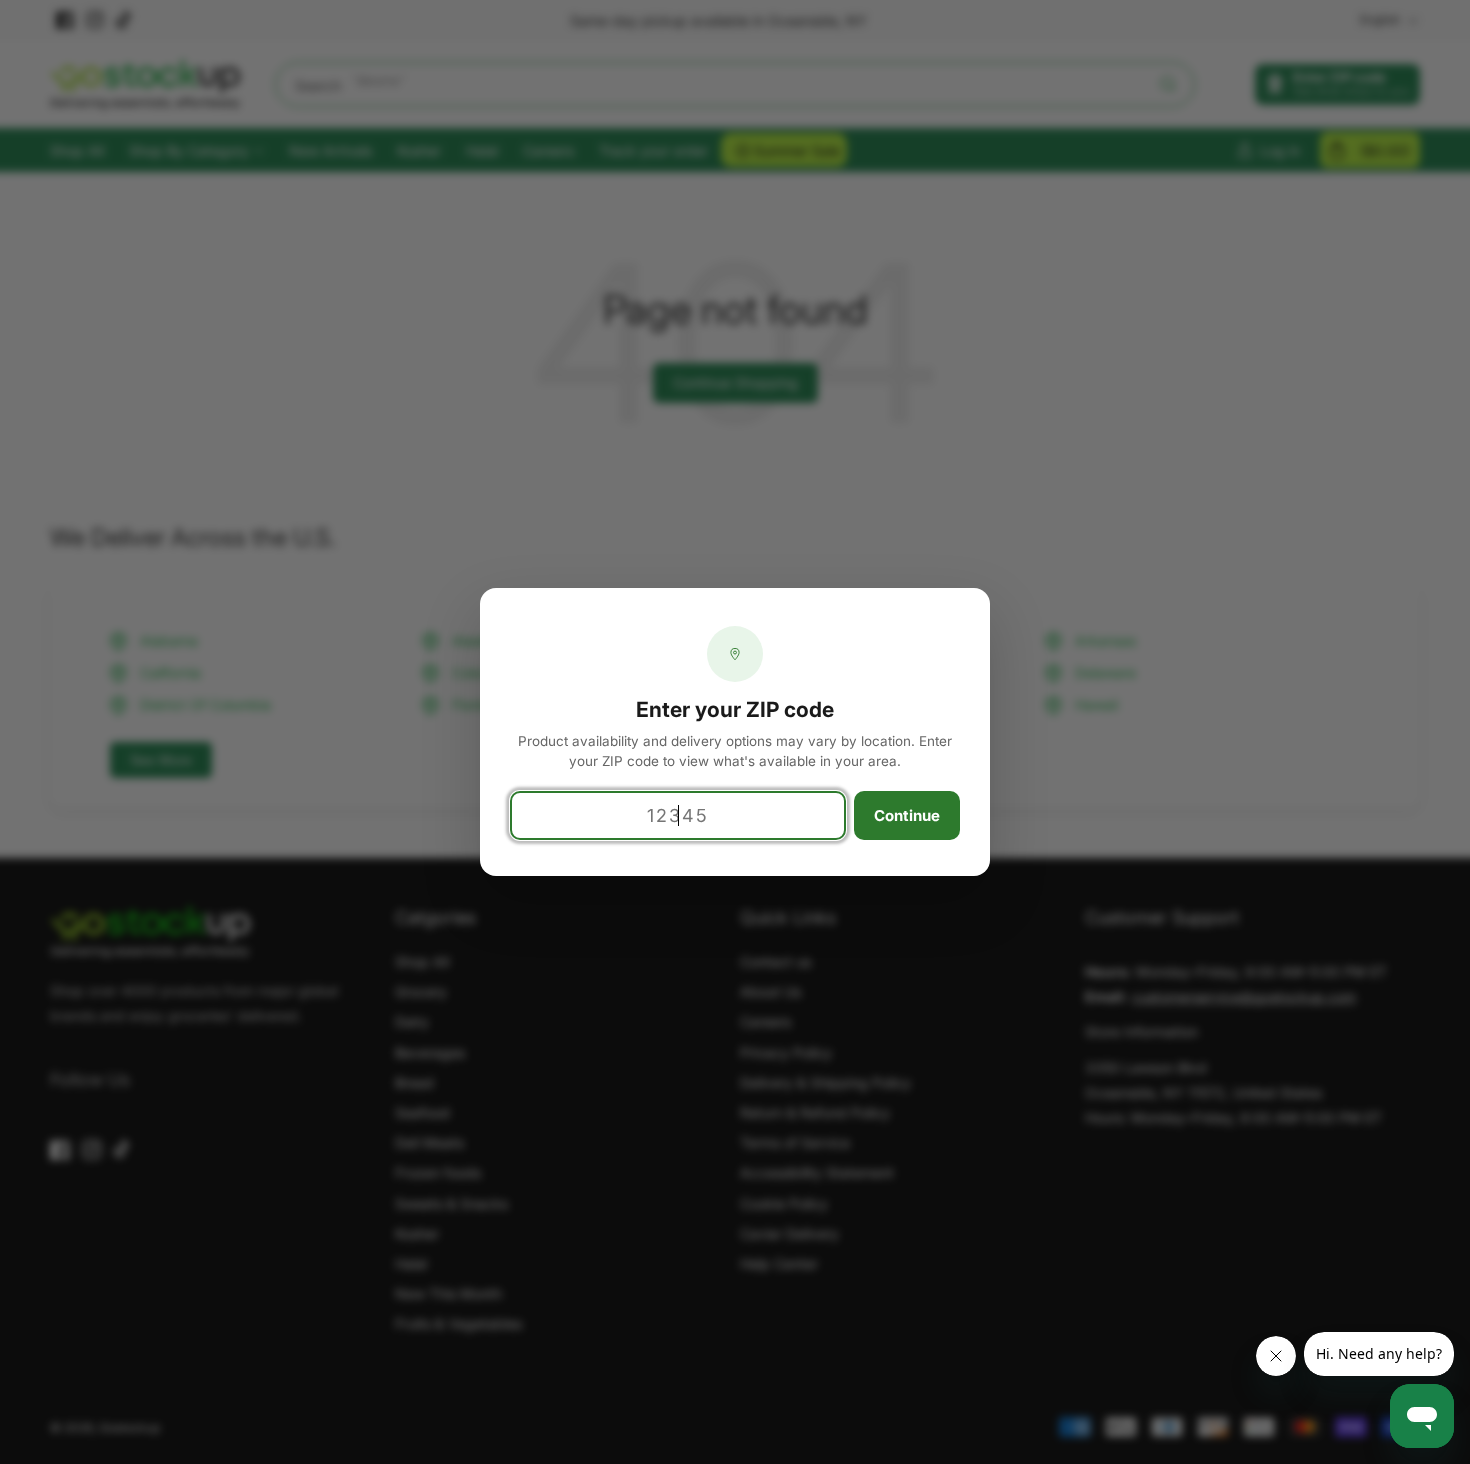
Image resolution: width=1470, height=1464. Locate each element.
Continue (907, 815)
